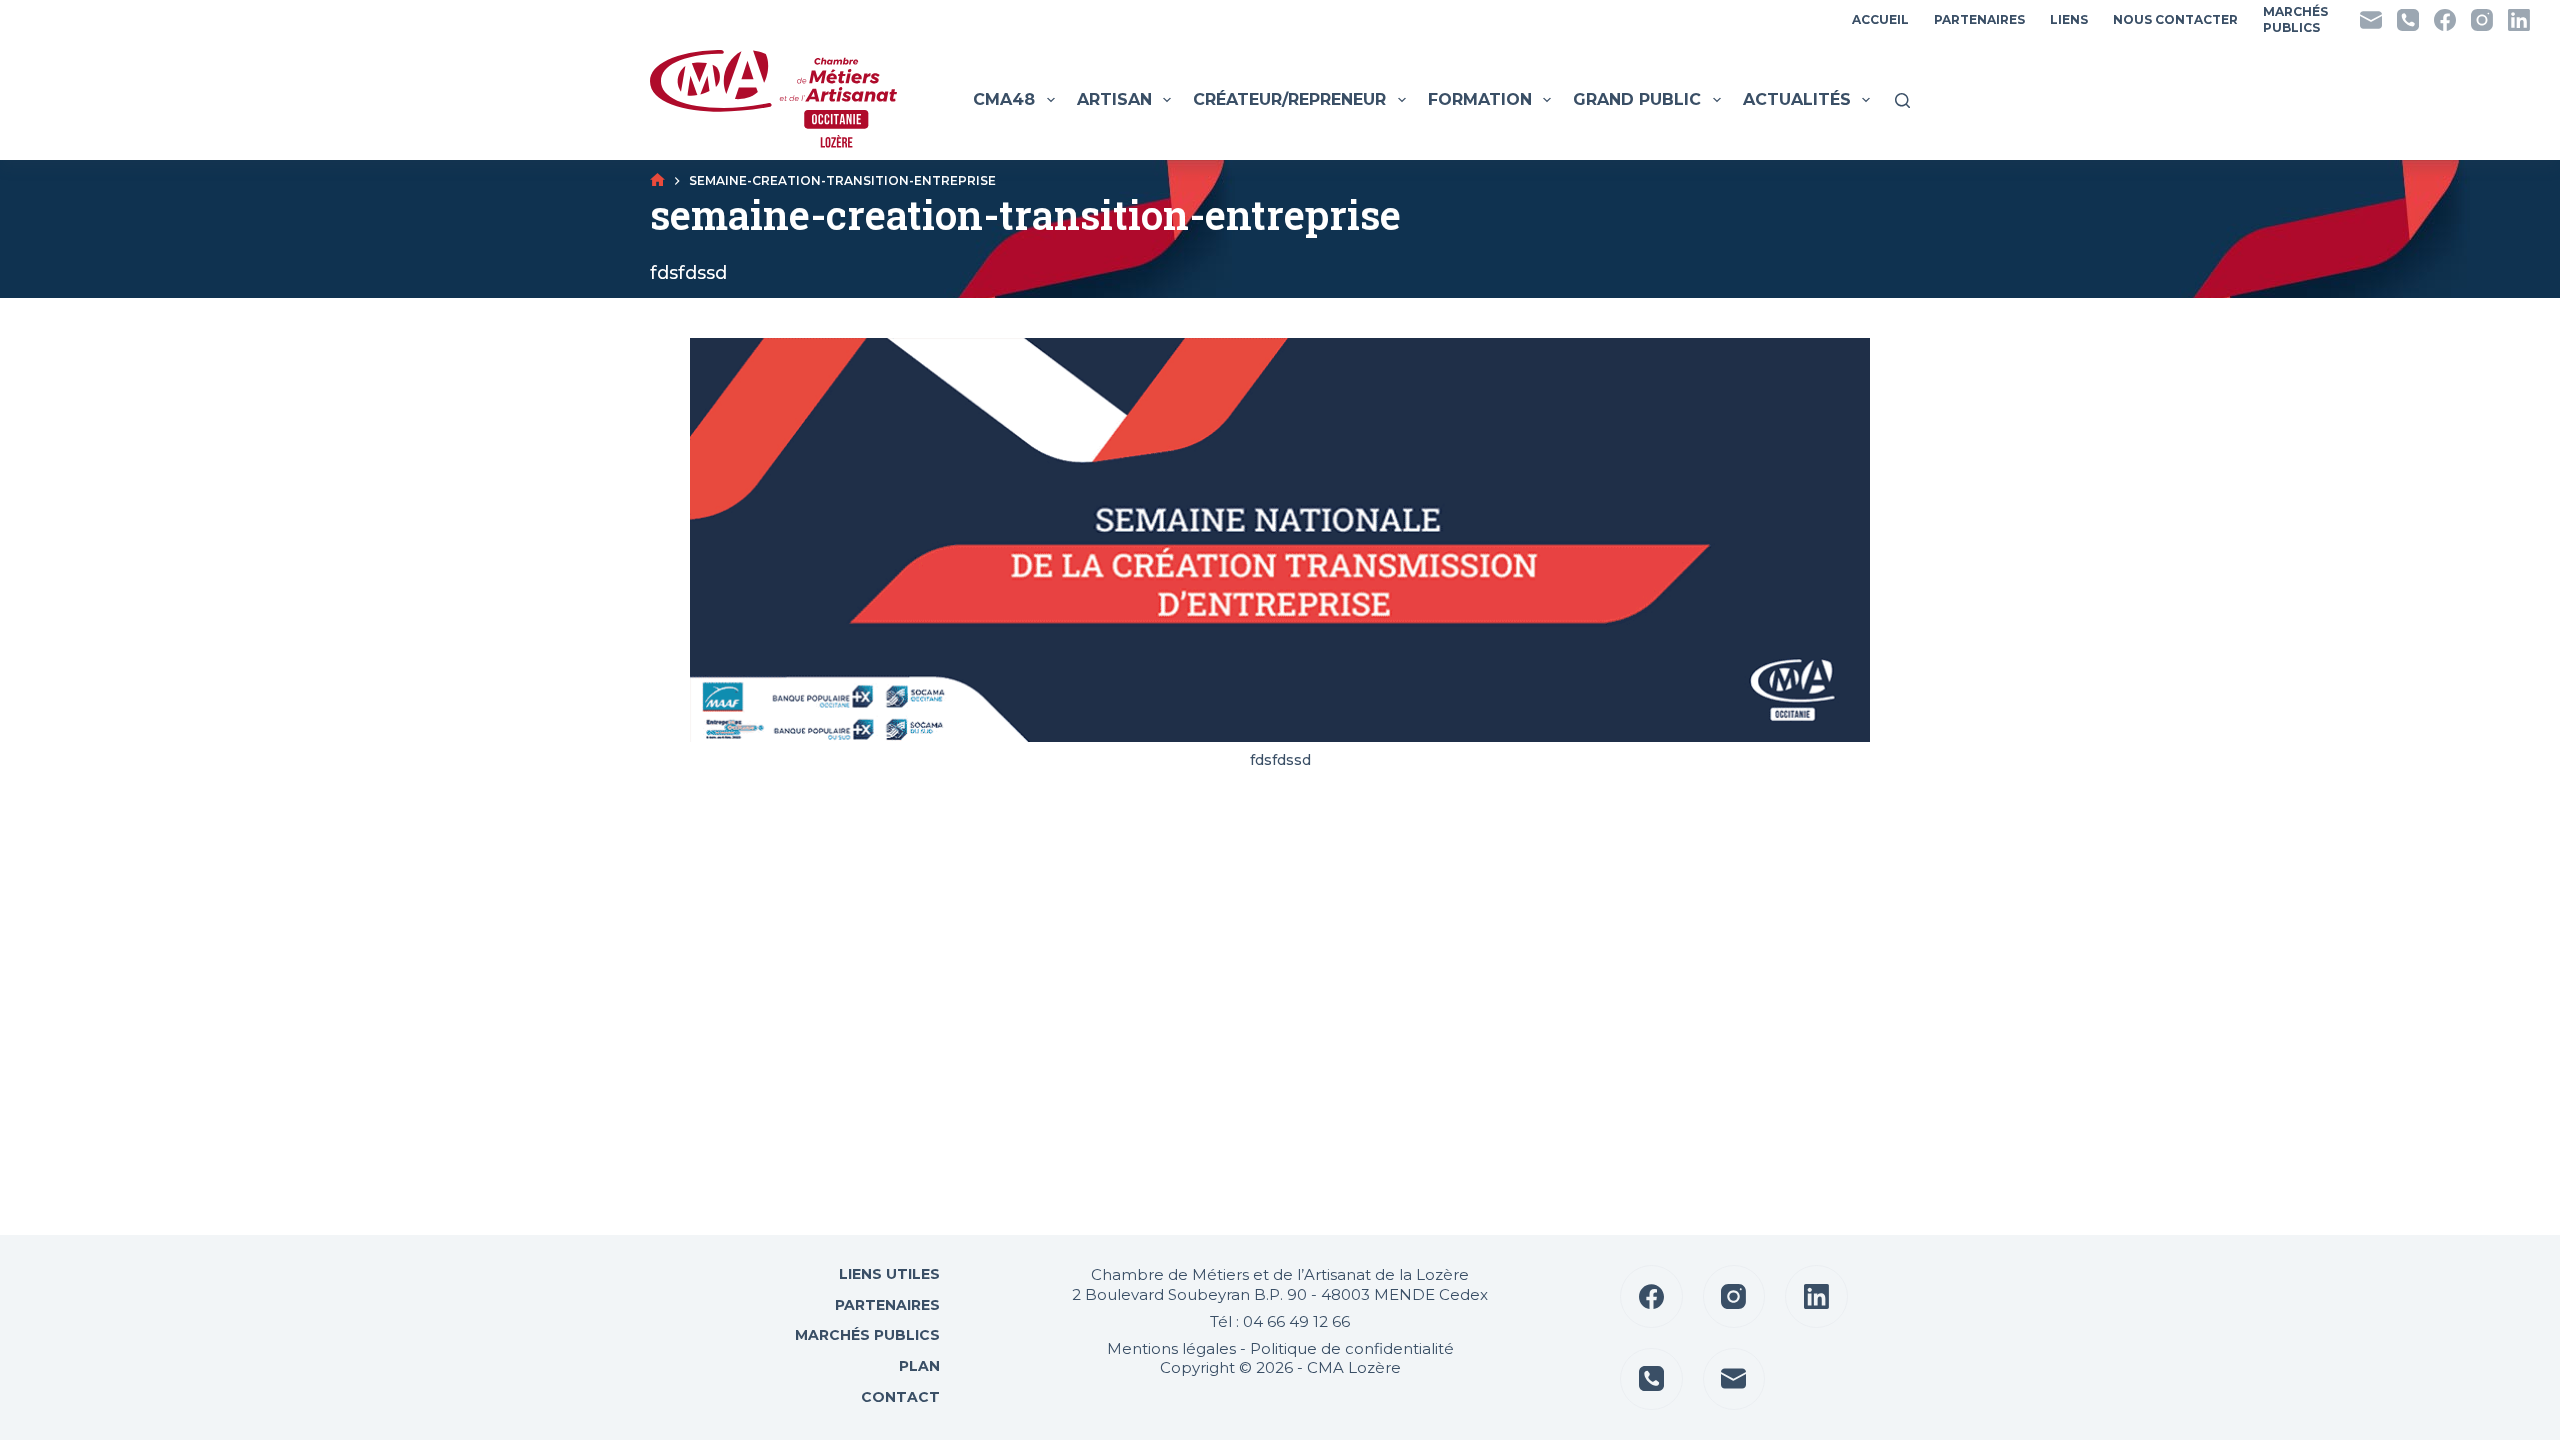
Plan (917, 1366)
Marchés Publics (867, 1335)
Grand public (1637, 99)
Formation (1480, 99)
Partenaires (1979, 19)
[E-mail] (2371, 20)
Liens (2069, 19)
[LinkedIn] (2519, 20)
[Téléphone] (2408, 20)
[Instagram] (2482, 20)
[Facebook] (2445, 20)
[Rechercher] (1902, 100)
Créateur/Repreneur (1289, 99)
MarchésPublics (2295, 19)
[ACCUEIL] (657, 180)
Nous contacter (2175, 19)
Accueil (1880, 19)
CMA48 (1004, 99)
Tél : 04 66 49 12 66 (1280, 1321)
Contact (898, 1397)
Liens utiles (887, 1274)
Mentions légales (1171, 1348)
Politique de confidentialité (1352, 1348)
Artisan (1114, 99)
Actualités (1797, 99)
